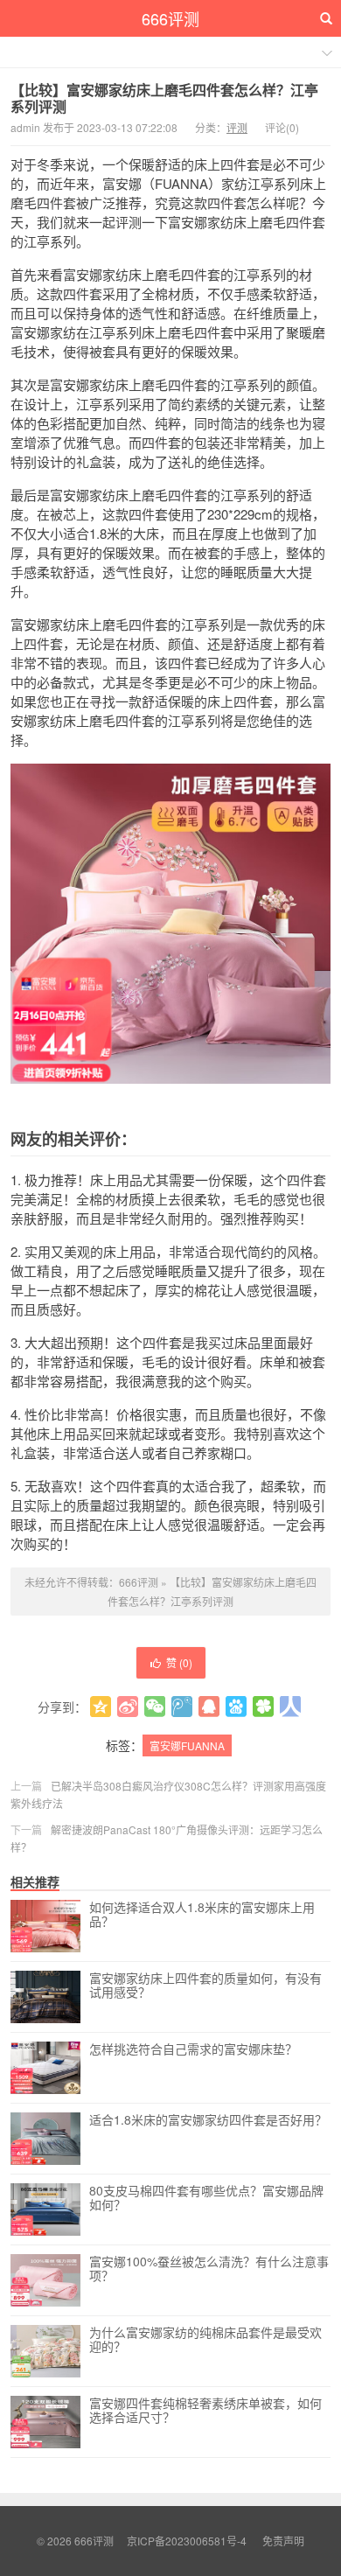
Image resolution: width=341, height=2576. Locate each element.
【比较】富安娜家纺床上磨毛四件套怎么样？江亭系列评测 (164, 98)
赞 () (179, 1662)
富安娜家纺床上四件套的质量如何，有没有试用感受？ (205, 1986)
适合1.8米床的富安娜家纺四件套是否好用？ (208, 2120)
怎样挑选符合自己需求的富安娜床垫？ (193, 2049)
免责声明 (283, 2541)
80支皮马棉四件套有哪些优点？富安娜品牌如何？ (206, 2198)
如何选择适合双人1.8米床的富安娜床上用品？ (202, 1915)
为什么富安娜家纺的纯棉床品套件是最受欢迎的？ (205, 2340)
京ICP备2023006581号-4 (187, 2541)
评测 (237, 127)
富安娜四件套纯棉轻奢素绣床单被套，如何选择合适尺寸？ (205, 2411)
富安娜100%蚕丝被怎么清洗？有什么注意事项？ (209, 2269)
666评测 (170, 18)
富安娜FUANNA (187, 1745)
